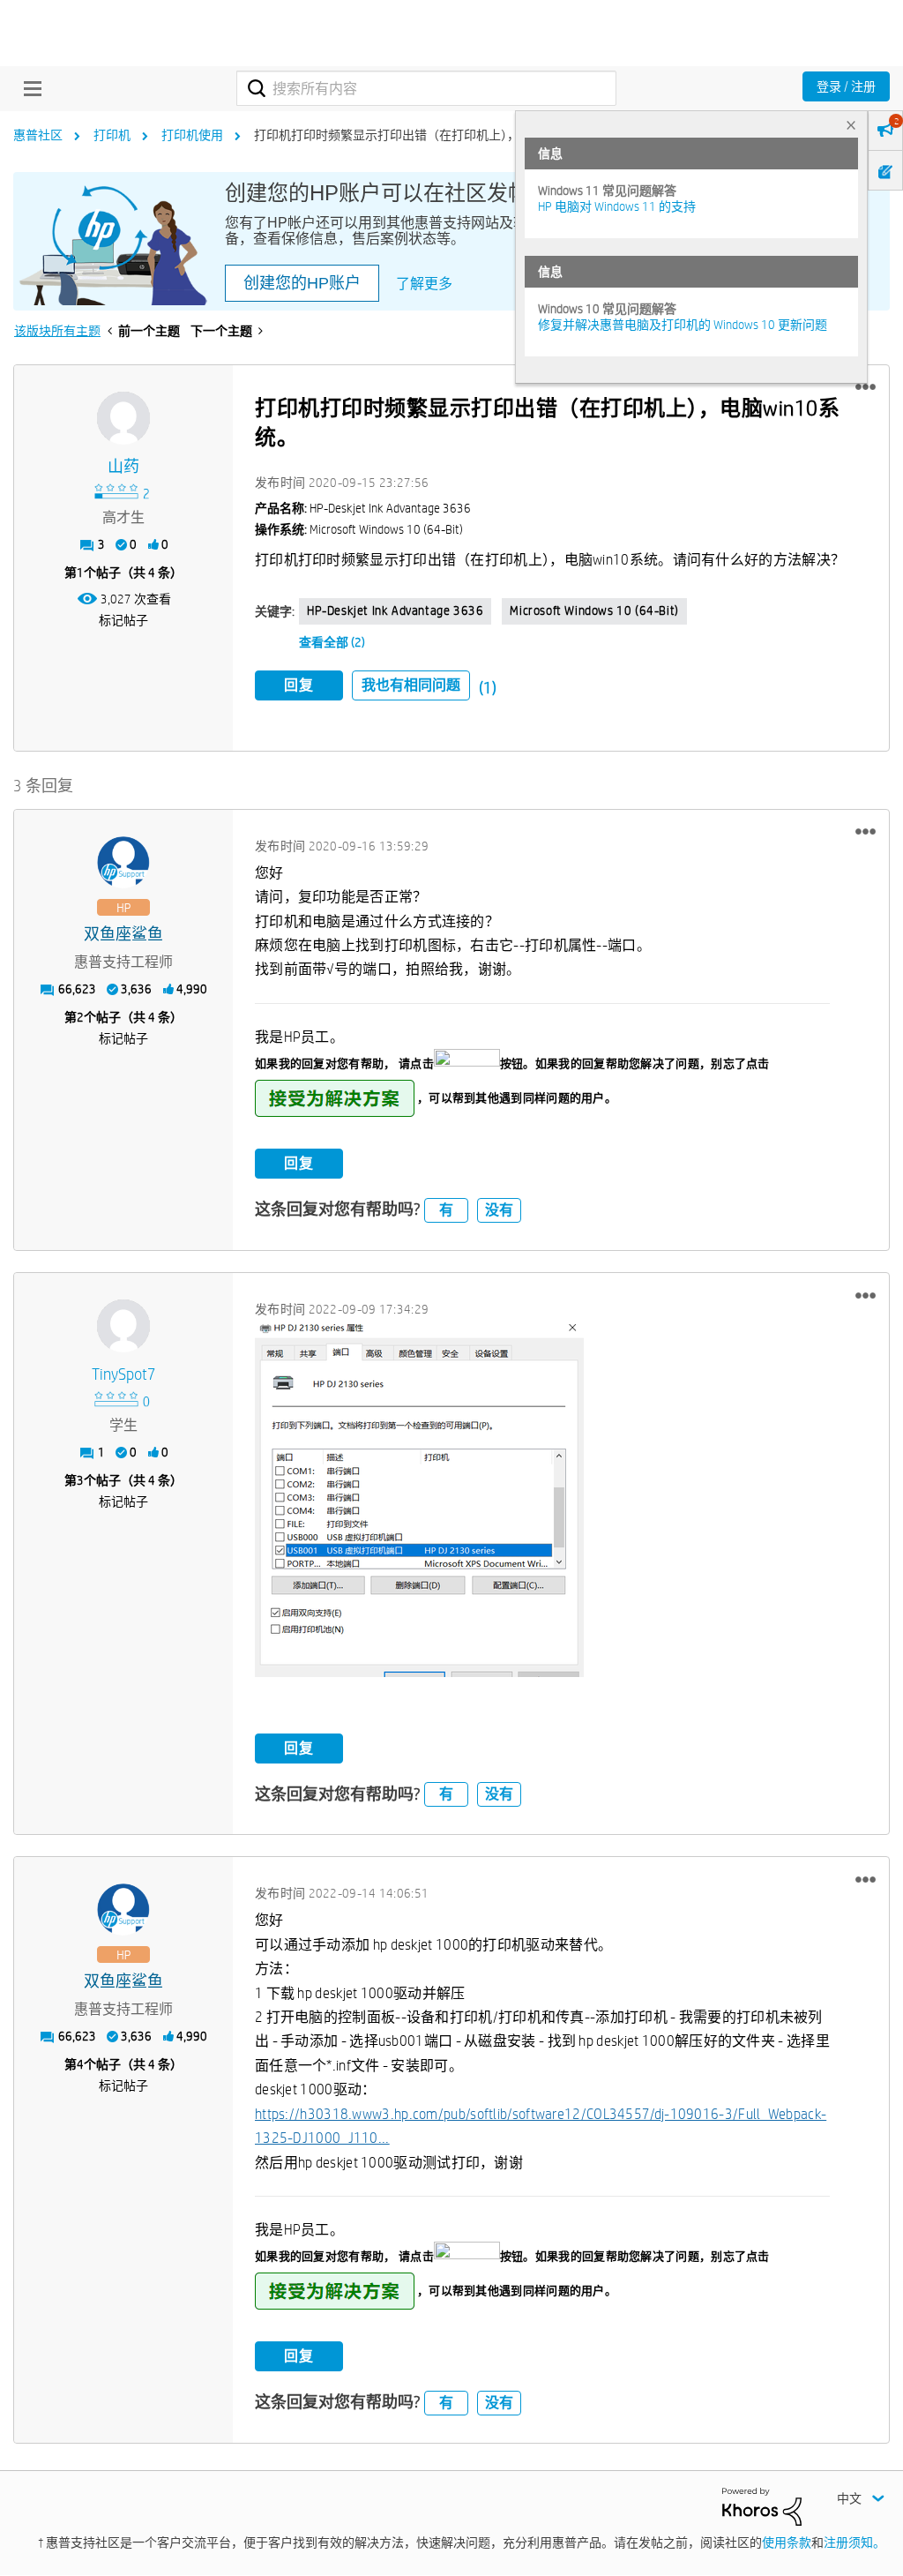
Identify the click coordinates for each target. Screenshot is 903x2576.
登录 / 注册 (846, 86)
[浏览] (28, 88)
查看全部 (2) (332, 642)
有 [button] (446, 1210)
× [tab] (851, 125)
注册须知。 (854, 2542)
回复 (299, 685)
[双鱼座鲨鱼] (123, 863)
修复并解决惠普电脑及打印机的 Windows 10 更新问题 (683, 325)
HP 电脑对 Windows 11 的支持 (617, 206)
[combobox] (426, 88)
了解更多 (424, 284)
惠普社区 (38, 135)
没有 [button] (499, 1210)
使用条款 (787, 2542)
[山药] (123, 418)
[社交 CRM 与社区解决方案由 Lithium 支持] (762, 2505)
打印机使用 (192, 135)
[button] (866, 387)
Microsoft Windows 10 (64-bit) (594, 610)
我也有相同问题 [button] (411, 685)
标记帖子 (123, 620)
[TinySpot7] (123, 1326)
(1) (488, 688)
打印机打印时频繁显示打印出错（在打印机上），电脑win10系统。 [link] (433, 135)
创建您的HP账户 (302, 283)
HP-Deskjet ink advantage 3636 (395, 610)
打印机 (112, 135)
